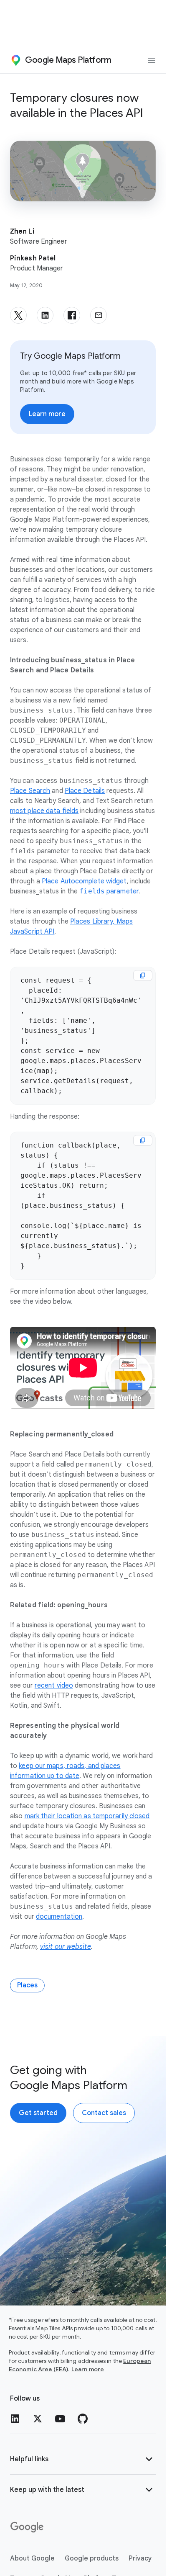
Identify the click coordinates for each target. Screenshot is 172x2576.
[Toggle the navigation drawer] (152, 60)
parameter (109, 891)
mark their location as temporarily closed (87, 1816)
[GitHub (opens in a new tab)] (83, 2419)
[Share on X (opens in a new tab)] (18, 315)
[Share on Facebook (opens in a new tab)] (72, 315)
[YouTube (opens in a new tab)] (60, 2419)
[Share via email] (99, 315)
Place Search (30, 791)
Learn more (88, 2369)
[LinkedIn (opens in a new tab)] (15, 2419)
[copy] (143, 975)
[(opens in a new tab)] (28, 2527)
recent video (54, 1686)
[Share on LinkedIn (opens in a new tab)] (45, 315)
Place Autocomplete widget (84, 881)
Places (27, 1985)
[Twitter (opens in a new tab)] (38, 2419)
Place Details (85, 791)
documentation (59, 1917)
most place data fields (44, 811)
